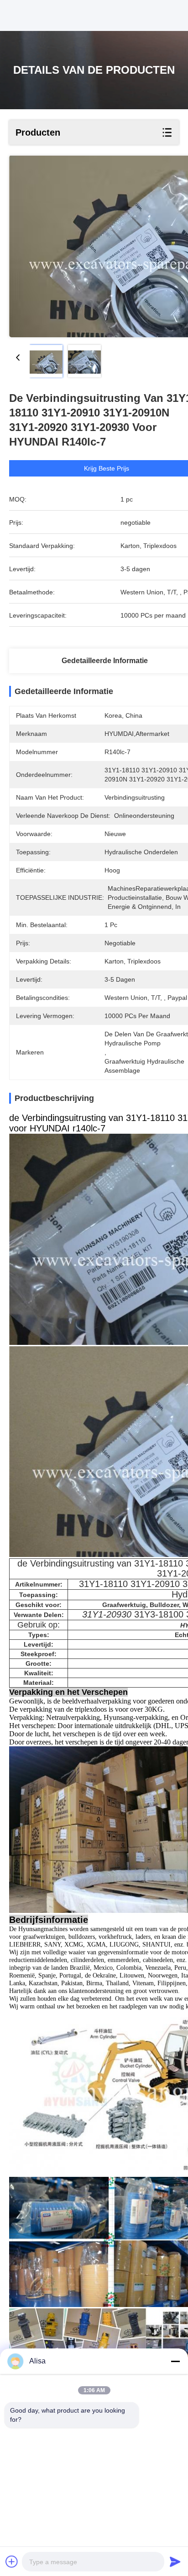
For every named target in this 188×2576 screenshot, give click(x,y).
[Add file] (12, 2561)
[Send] (175, 2561)
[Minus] (175, 2361)
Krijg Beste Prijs (107, 468)
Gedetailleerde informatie (105, 661)
